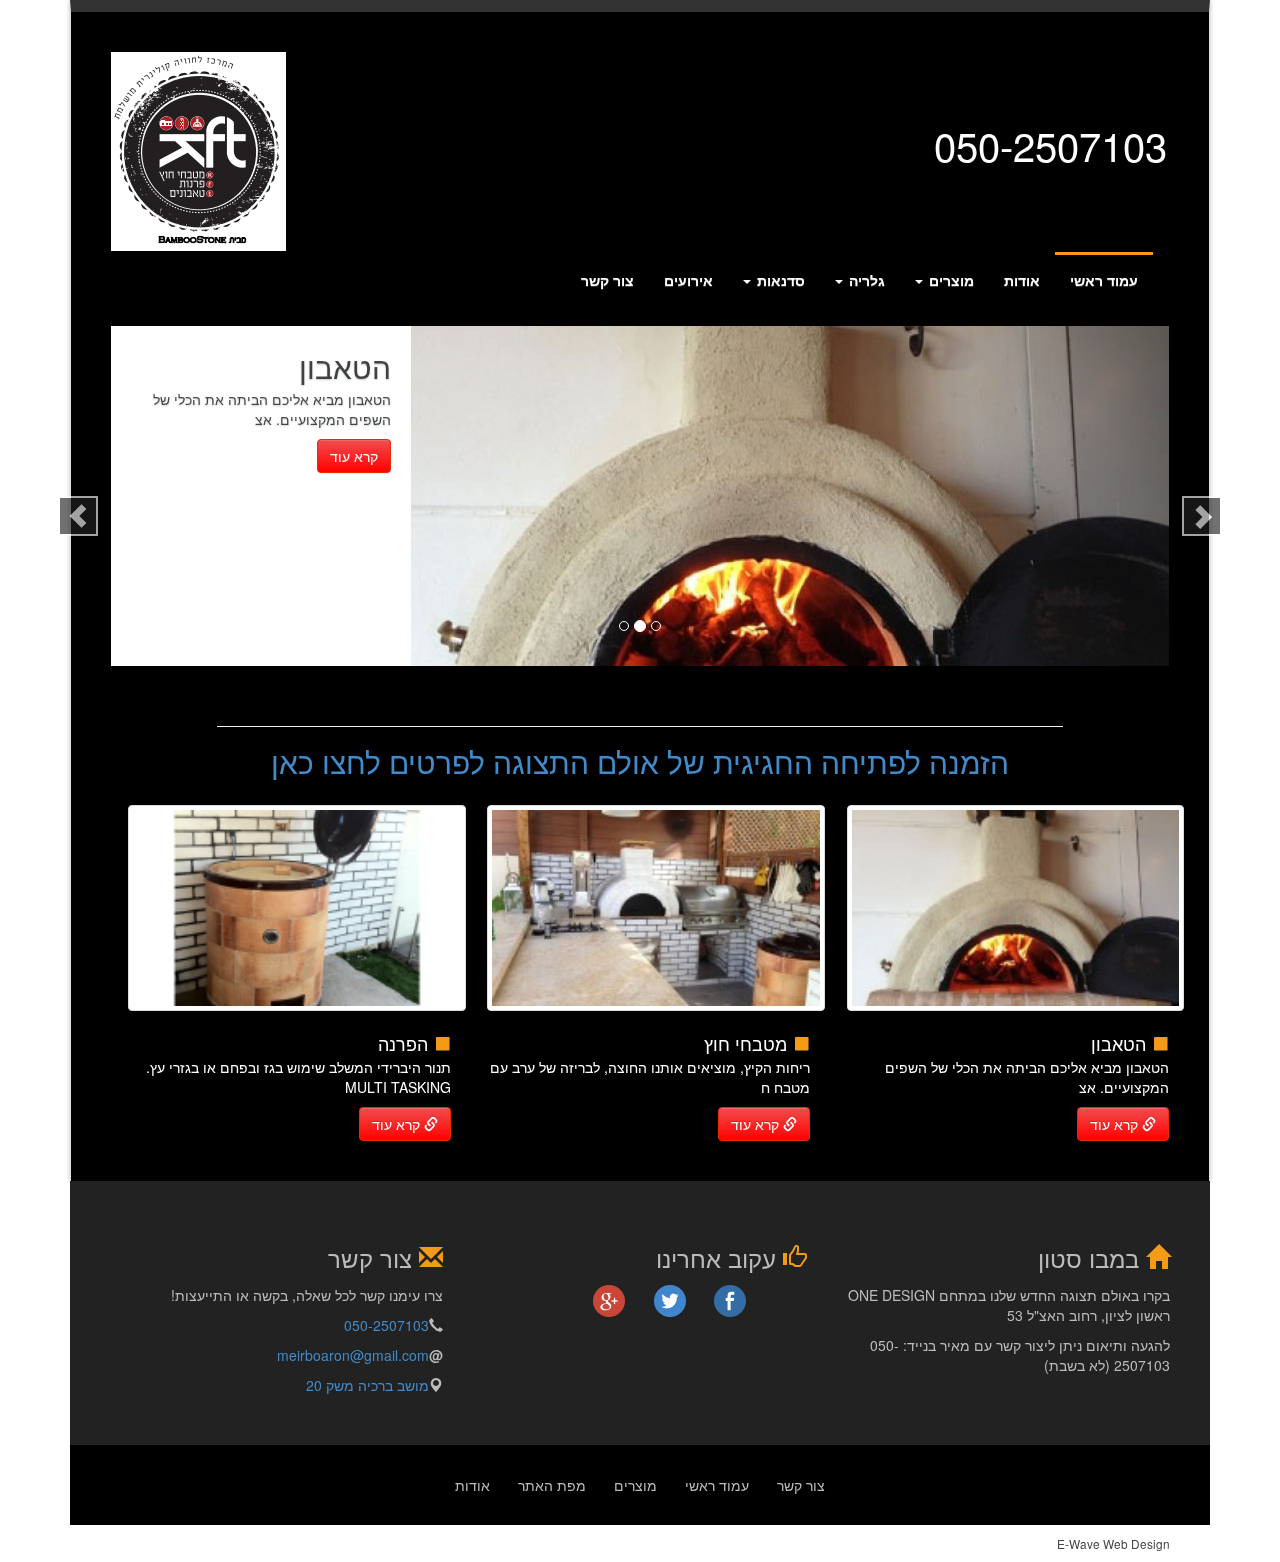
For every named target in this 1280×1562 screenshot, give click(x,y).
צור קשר (607, 280)
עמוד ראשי (1104, 280)
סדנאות (779, 280)
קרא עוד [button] (1116, 1124)
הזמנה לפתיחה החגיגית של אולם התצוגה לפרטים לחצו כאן (640, 761)
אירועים (688, 280)
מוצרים (949, 280)
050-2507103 (386, 1325)
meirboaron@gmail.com (353, 1355)
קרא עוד (354, 456)
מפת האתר (552, 1485)
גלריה (865, 280)
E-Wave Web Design (1113, 1543)
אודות (1022, 280)
